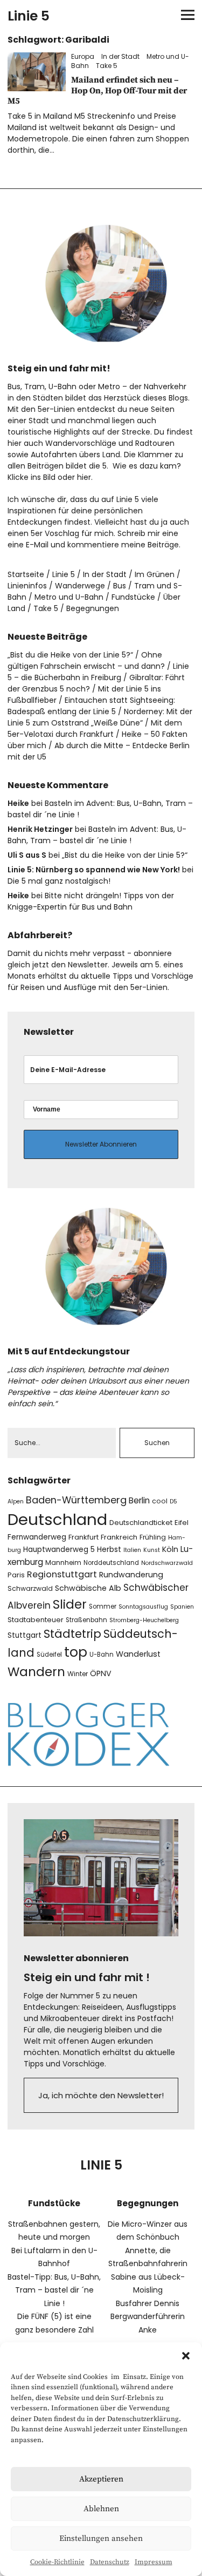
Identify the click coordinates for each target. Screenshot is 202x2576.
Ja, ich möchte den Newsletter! (101, 2095)
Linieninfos (27, 586)
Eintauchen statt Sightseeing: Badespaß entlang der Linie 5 (91, 706)
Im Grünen (155, 574)
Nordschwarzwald (167, 1563)
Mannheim (63, 1562)
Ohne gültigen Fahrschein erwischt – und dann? (86, 660)
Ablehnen (101, 2509)
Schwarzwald (30, 1588)
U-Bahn (102, 1655)
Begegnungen (93, 608)
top (76, 1652)
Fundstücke (133, 597)
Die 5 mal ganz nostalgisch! (59, 881)
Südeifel (49, 1655)
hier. (85, 477)
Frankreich (119, 1537)
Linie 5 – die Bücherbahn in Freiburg (98, 672)
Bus (120, 586)
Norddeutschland (111, 1563)
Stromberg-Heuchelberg (144, 1620)
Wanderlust (138, 1654)
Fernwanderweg (37, 1537)
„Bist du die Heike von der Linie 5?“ (70, 655)
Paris (16, 1575)
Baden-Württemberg (76, 1500)
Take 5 (107, 66)
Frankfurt (83, 1537)
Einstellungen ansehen (101, 2538)
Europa (83, 56)
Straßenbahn (86, 1620)
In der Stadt (120, 56)
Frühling (153, 1537)
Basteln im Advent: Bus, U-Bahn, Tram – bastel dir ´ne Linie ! (97, 835)
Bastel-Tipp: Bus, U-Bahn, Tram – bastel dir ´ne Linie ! (54, 2290)
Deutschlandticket (141, 1523)
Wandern (36, 1672)
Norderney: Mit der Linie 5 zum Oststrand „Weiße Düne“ (100, 717)
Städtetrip (72, 1634)
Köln (170, 1549)
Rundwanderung (131, 1575)
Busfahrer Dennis (148, 2303)
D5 (173, 1501)
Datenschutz (110, 2562)
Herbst (109, 1550)
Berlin (139, 1500)
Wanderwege (80, 586)
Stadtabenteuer (36, 1620)
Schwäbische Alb (88, 1588)
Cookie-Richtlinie (57, 2562)
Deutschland (57, 1519)
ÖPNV (101, 1673)
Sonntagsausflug (143, 1607)
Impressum (154, 2562)
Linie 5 (29, 16)
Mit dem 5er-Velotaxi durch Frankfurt (95, 728)
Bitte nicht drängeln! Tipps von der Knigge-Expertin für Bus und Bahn (91, 901)
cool (160, 1501)
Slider (70, 1604)
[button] (186, 2356)
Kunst (152, 1550)
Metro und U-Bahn (69, 597)
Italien (132, 1550)
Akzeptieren (101, 2479)
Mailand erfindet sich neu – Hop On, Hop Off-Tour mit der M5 (97, 90)
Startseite (26, 574)
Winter (78, 1674)
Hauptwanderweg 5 (59, 1550)
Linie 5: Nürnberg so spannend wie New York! (94, 870)
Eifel (182, 1523)
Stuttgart (25, 1635)
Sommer (103, 1606)
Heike (18, 803)
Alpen (16, 1501)
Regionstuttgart (62, 1574)
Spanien (182, 1607)
